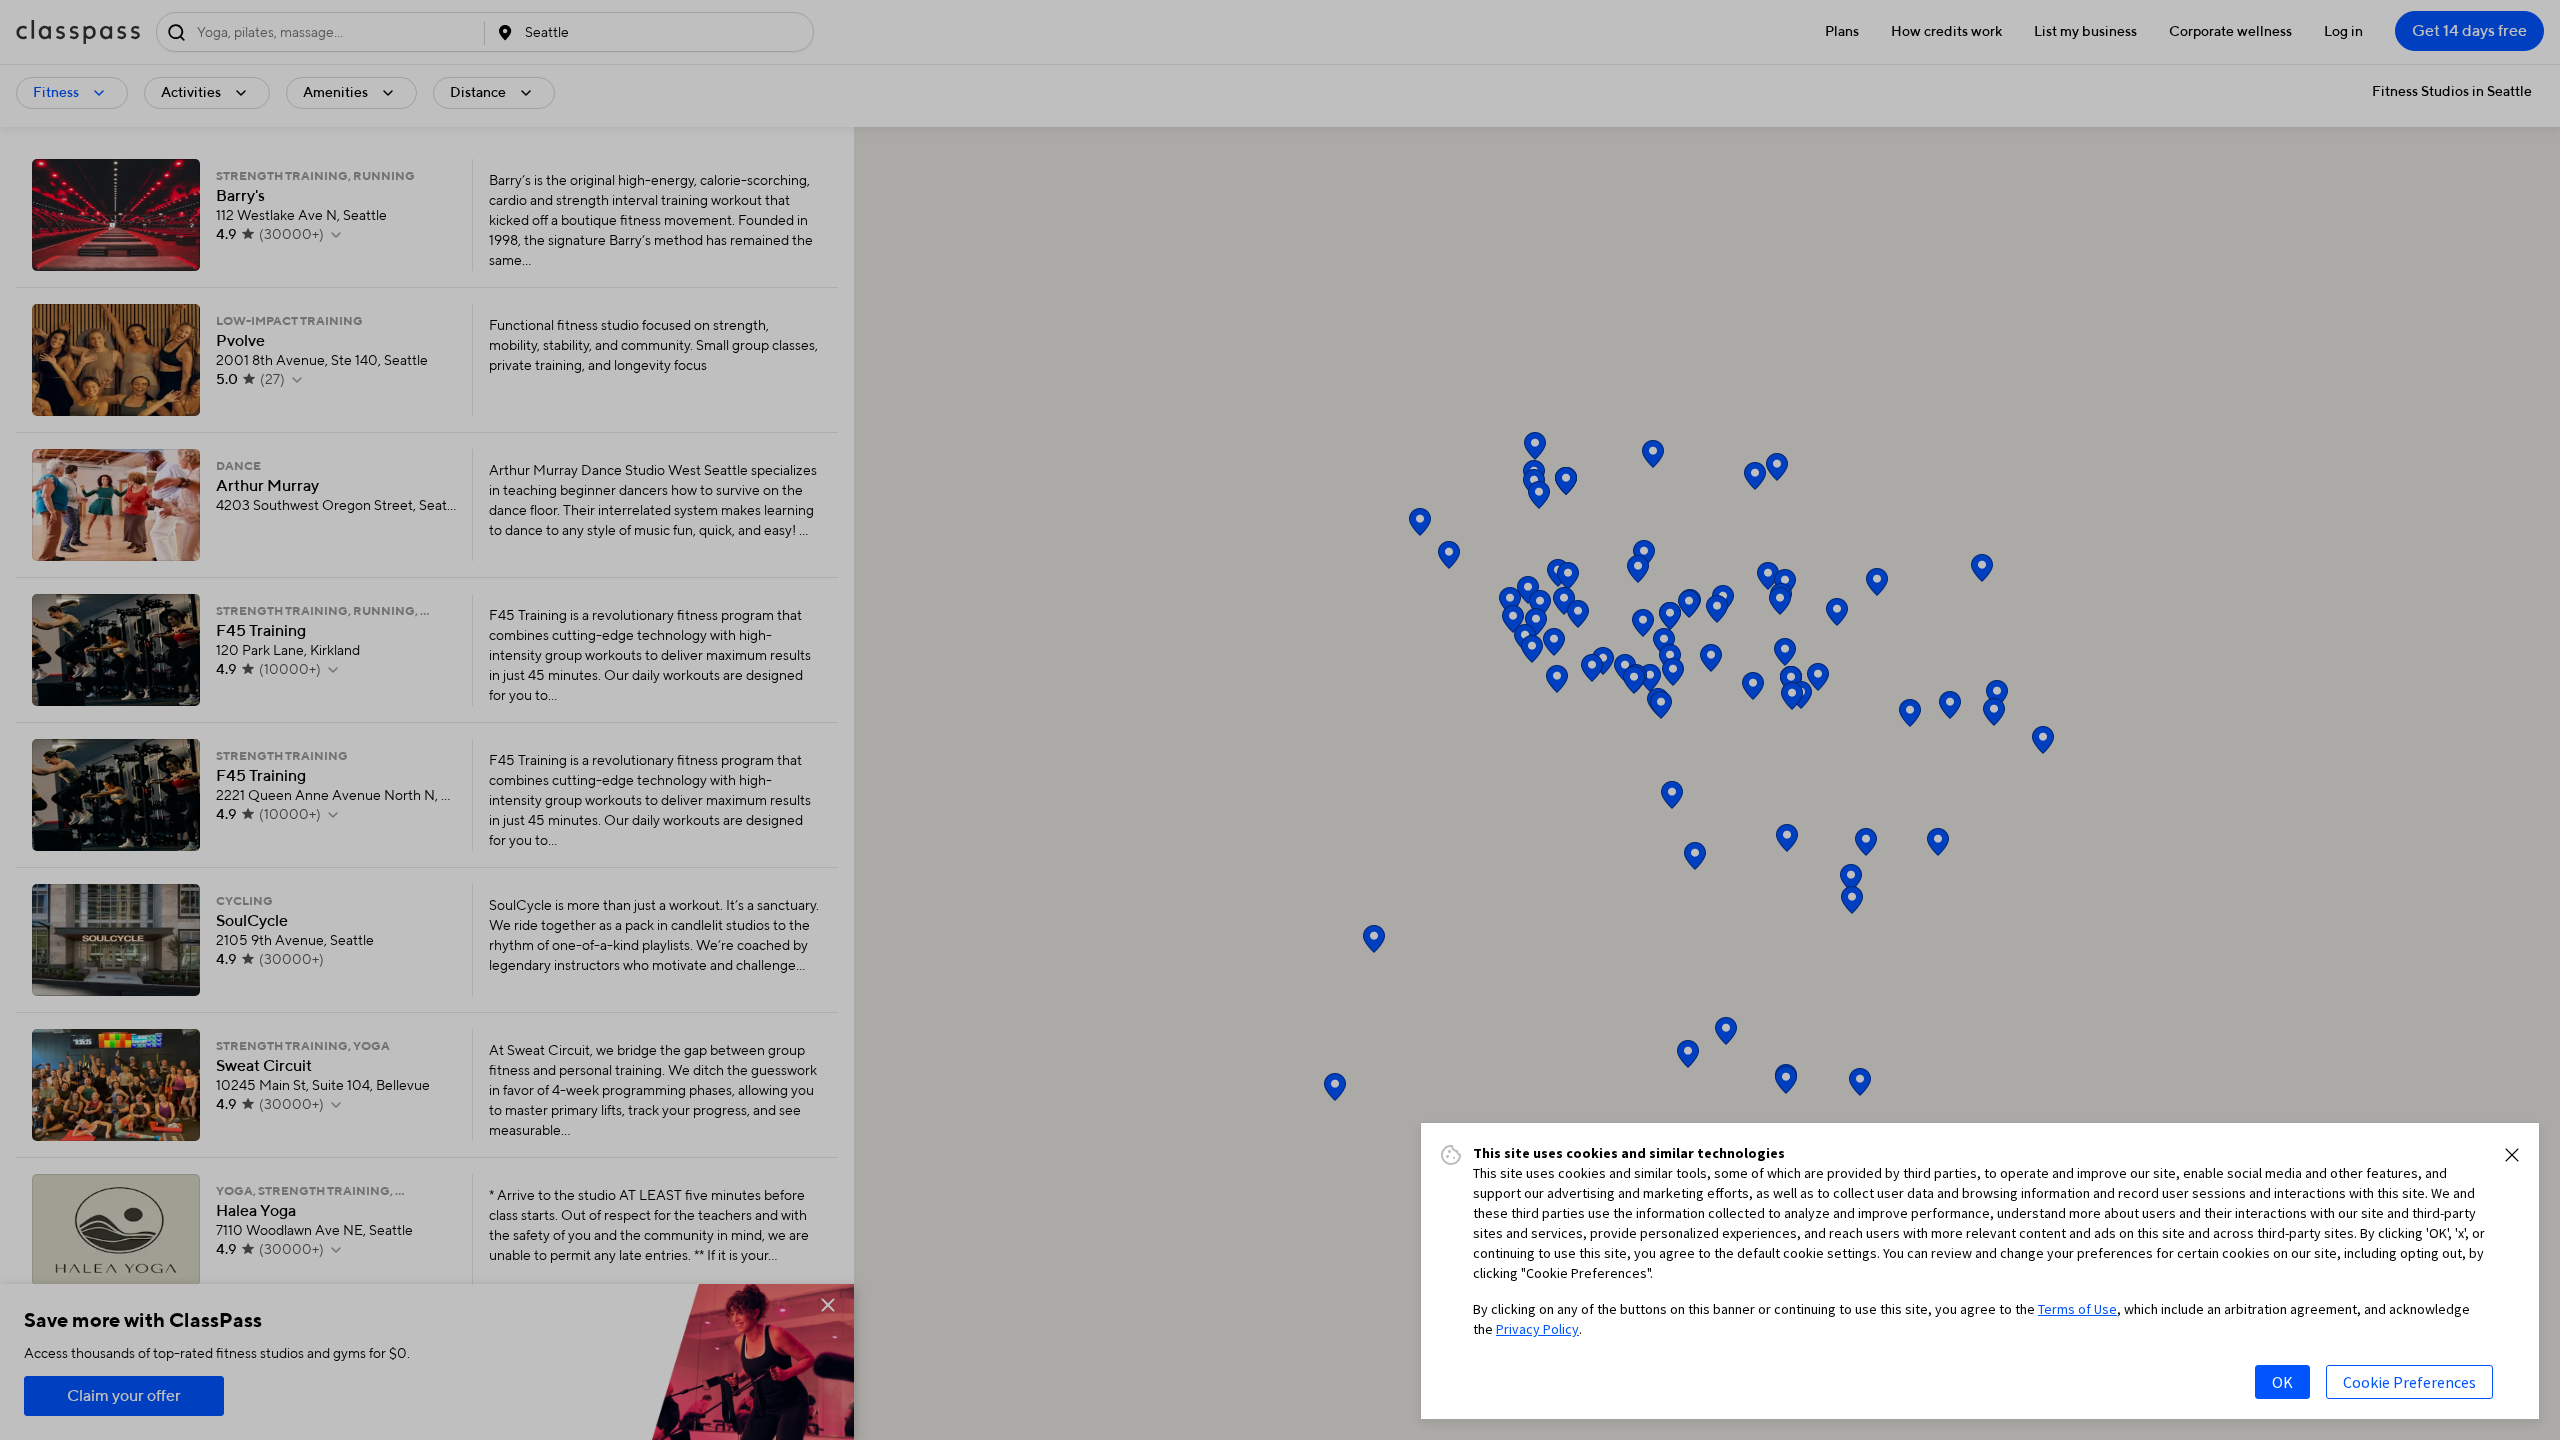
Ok (2282, 1382)
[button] (2512, 1155)
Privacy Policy (1537, 1329)
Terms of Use (2077, 1309)
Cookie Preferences (2409, 1382)
